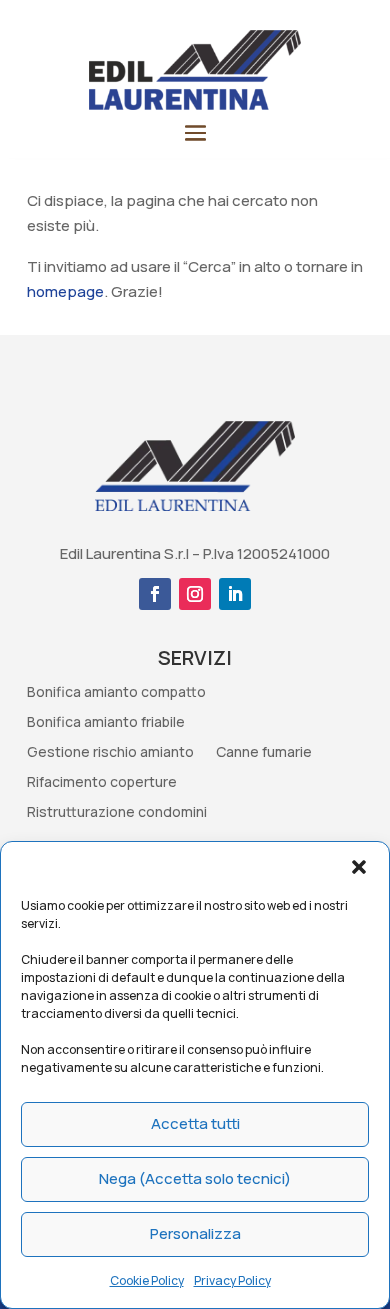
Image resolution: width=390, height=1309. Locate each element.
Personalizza (195, 1233)
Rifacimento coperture (102, 783)
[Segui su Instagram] (195, 594)
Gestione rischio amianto (110, 753)
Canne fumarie (264, 753)
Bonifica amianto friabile (106, 723)
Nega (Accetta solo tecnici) (195, 1178)
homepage (65, 291)
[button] (359, 867)
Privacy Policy (232, 1280)
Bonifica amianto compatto (116, 693)
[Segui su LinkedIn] (235, 594)
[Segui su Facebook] (155, 594)
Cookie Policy (147, 1280)
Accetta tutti (195, 1123)
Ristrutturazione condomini (117, 813)
